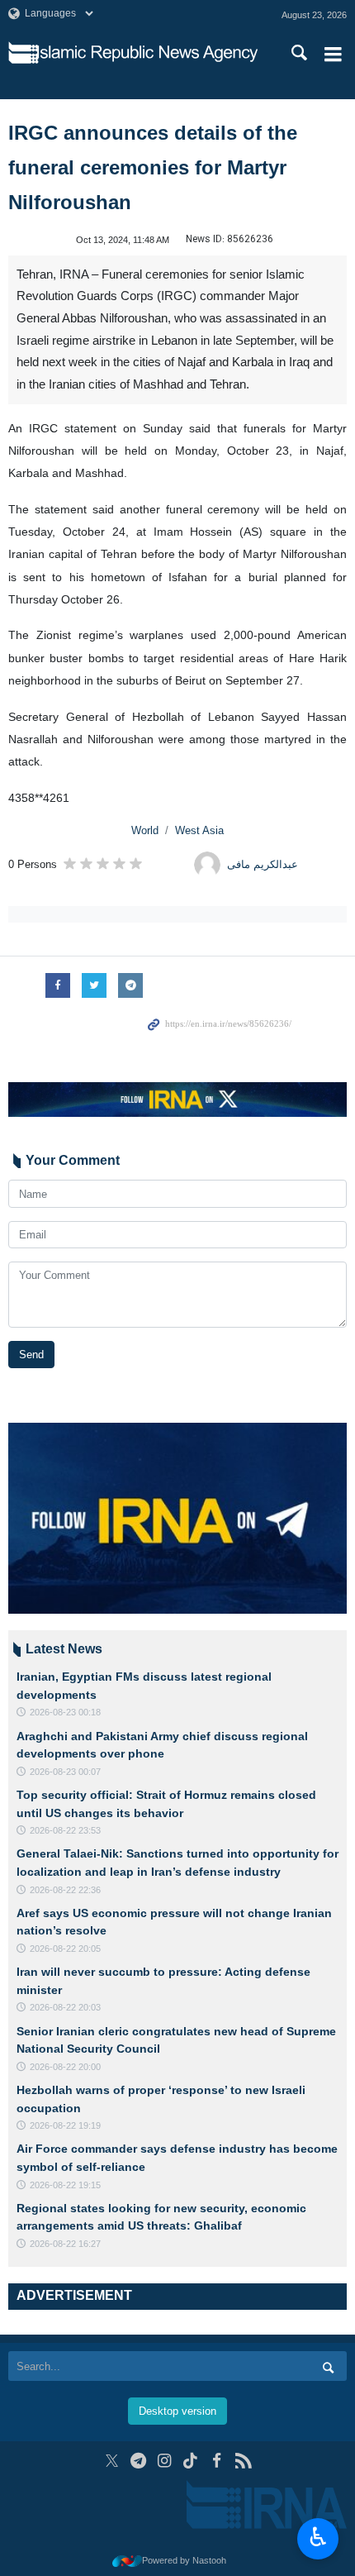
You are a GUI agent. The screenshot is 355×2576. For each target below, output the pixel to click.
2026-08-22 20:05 (65, 1949)
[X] (112, 2461)
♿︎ (318, 2537)
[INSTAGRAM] (165, 2461)
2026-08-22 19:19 (65, 2125)
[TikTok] (191, 2461)
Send (31, 1355)
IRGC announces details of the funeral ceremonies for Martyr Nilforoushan (153, 167)
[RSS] (243, 2461)
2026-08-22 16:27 (65, 2244)
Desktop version (177, 2411)
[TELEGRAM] (138, 2461)
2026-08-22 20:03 (65, 2007)
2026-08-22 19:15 (65, 2185)
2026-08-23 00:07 (65, 1772)
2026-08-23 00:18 (65, 1712)
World (145, 830)
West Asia (199, 830)
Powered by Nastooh (184, 2560)
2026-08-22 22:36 (65, 1890)
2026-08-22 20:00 (65, 2067)
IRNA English (147, 54)
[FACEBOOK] (217, 2461)
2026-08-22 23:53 (65, 1830)
